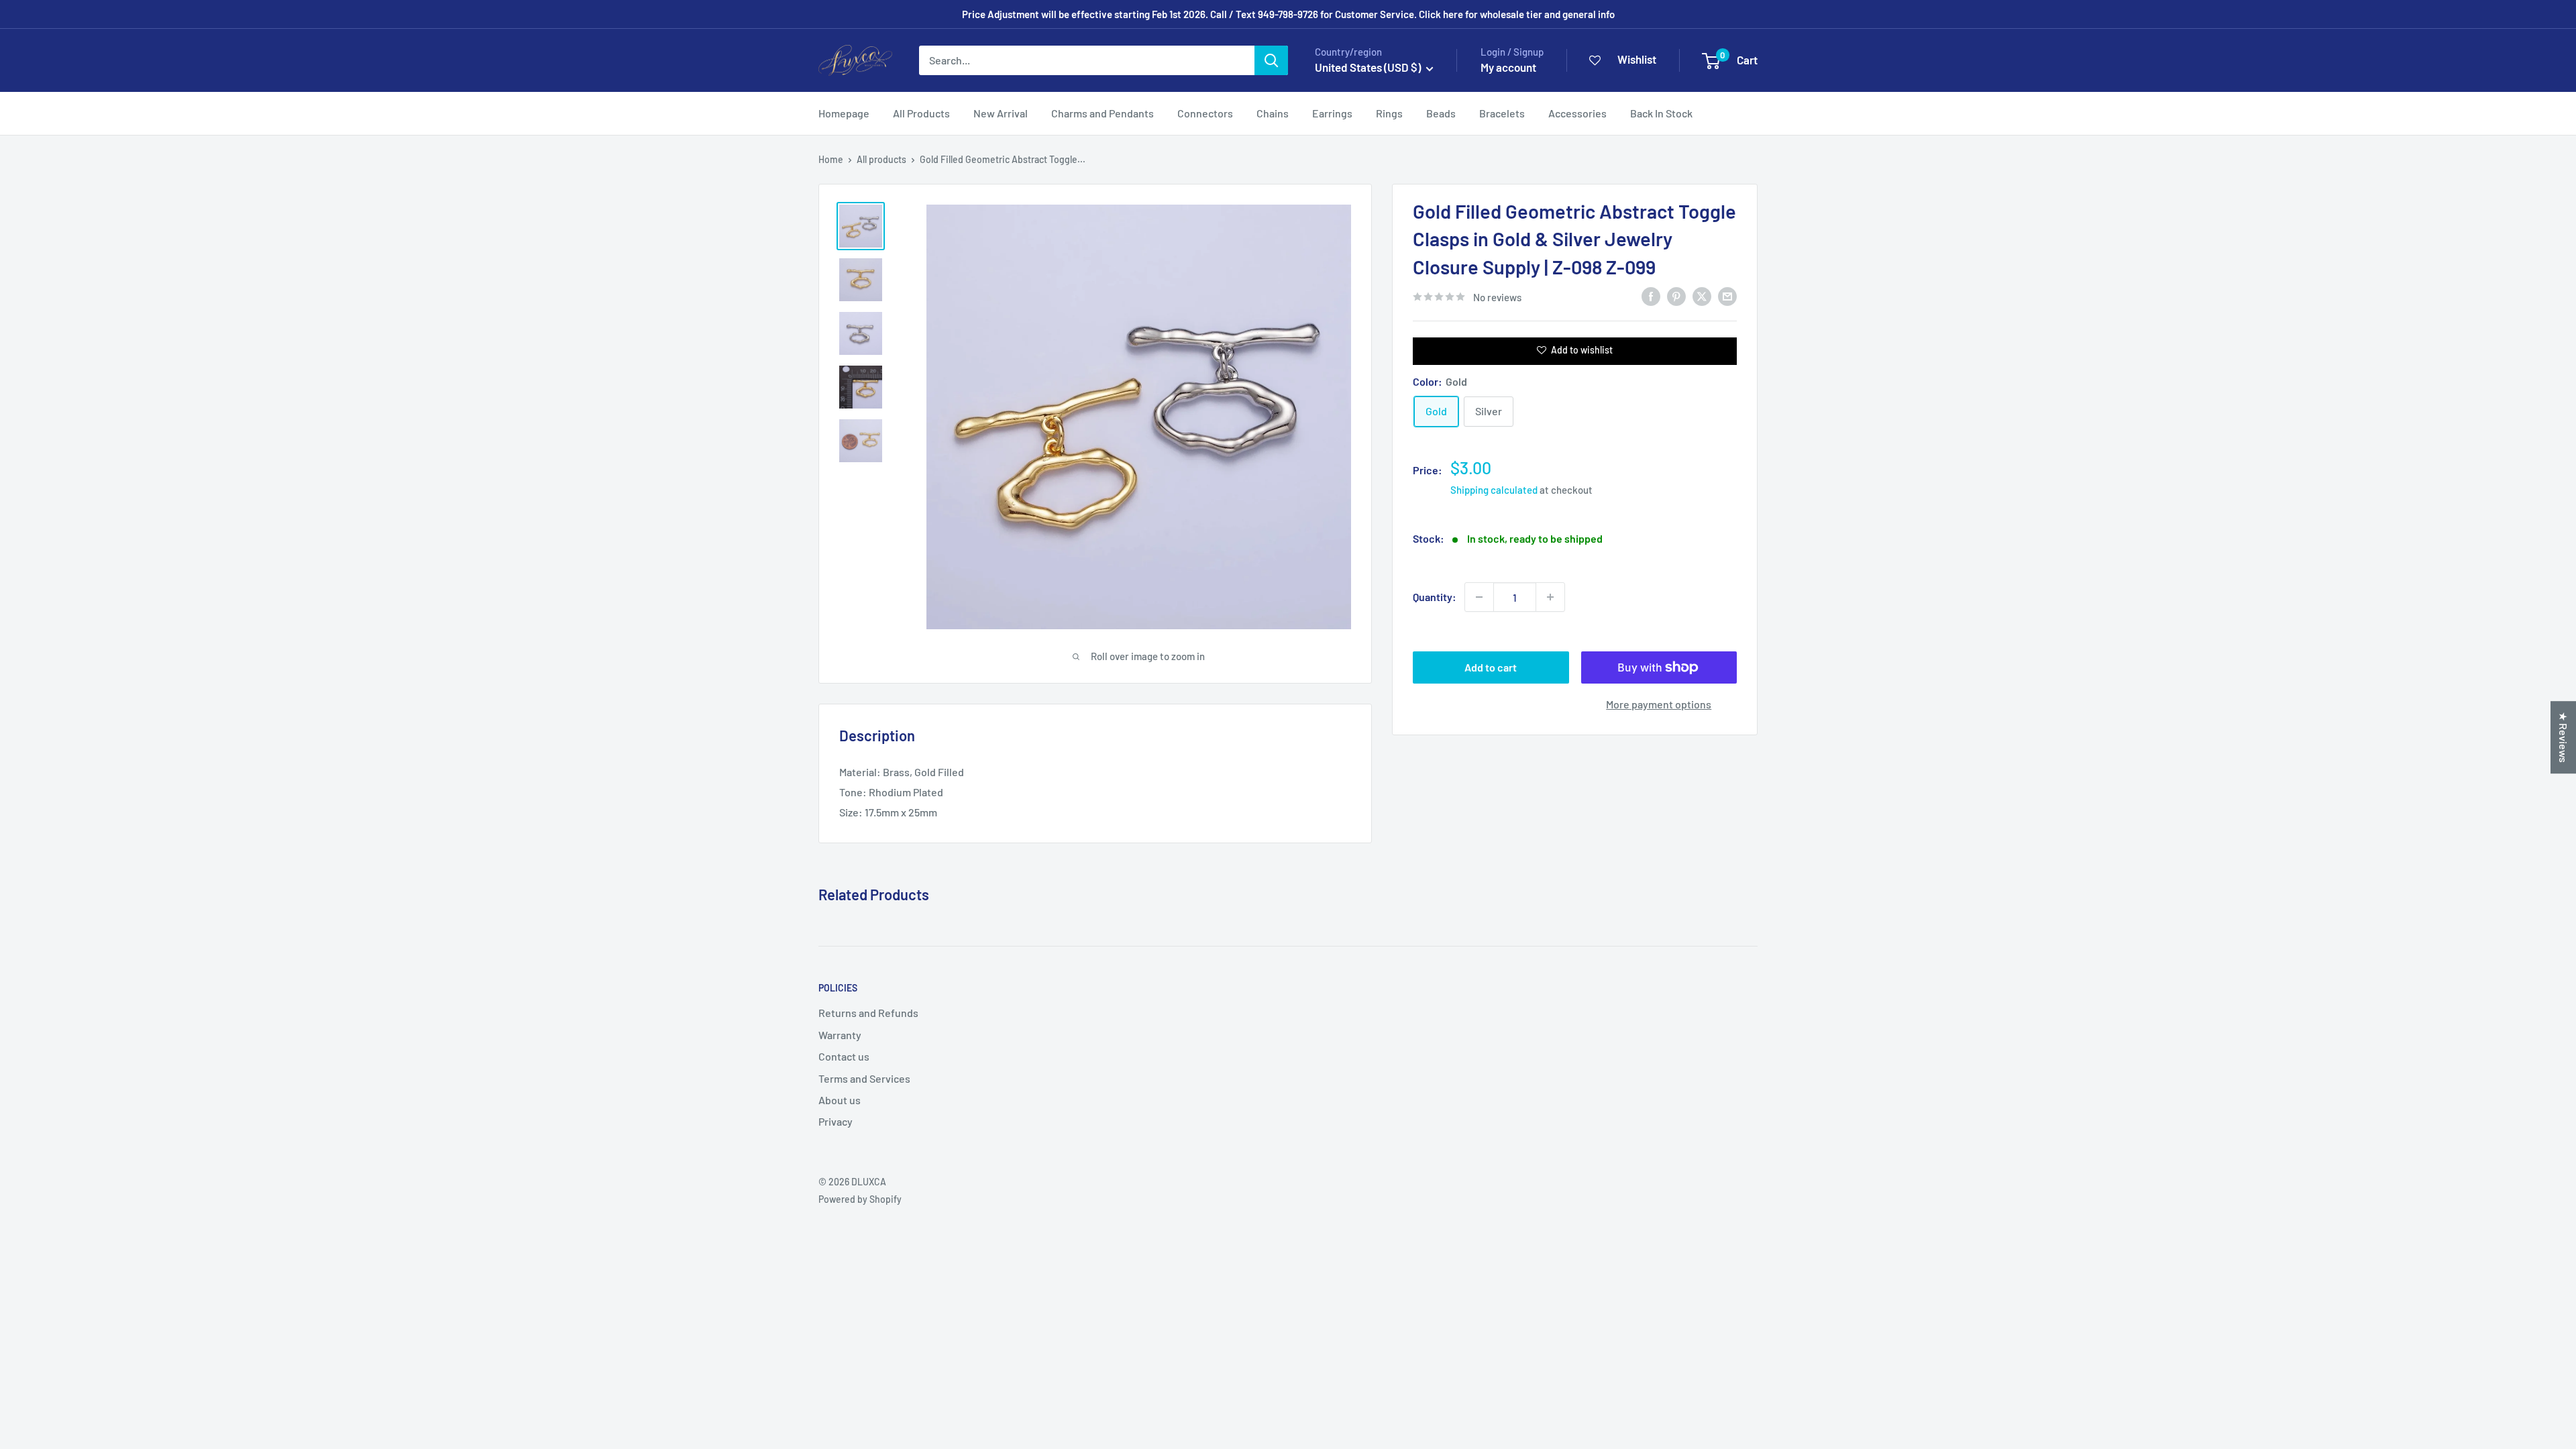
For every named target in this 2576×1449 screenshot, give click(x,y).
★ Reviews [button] (2564, 737)
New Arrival (1001, 113)
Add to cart (1491, 667)
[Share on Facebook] (1651, 296)
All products (881, 159)
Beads (1441, 113)
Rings (1389, 113)
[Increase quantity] (1550, 597)
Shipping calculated (1494, 490)
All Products (921, 113)
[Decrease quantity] (1479, 597)
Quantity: (1435, 597)
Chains (1273, 113)
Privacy (836, 1121)
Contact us (844, 1056)
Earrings (1332, 113)
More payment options (1659, 704)
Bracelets (1502, 113)
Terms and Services (864, 1078)
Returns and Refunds (868, 1013)
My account (1508, 67)
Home (831, 159)
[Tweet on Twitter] (1702, 296)
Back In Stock (1661, 113)
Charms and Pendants (1103, 113)
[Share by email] (1727, 296)
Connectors (1205, 113)
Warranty (840, 1035)
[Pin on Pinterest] (1676, 296)
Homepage (844, 113)
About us (840, 1100)
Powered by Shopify (860, 1199)
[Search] (1271, 60)
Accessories (1577, 113)
